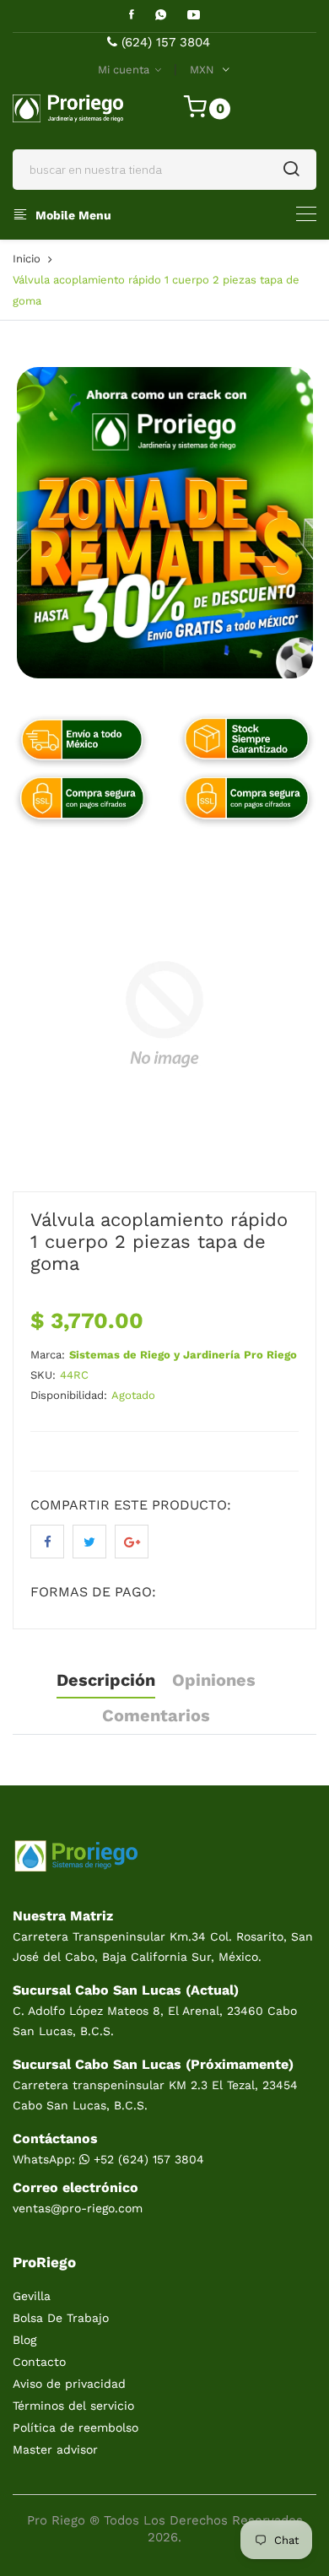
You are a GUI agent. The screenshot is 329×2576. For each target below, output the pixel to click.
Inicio (27, 259)
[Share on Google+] (132, 1542)
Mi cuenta (125, 70)
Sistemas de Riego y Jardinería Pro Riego (183, 1355)
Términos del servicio (73, 2406)
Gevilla (32, 2296)
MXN (202, 70)
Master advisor (55, 2449)
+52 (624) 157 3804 (147, 2159)
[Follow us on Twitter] (89, 1542)
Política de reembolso (76, 2427)
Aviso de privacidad (69, 2384)
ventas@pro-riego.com (78, 2208)
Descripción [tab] (106, 1680)
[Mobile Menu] (306, 214)
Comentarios (156, 1715)
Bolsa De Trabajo (61, 2318)
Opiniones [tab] (214, 1680)
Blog (24, 2340)
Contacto (39, 2362)
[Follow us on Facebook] (47, 1542)
